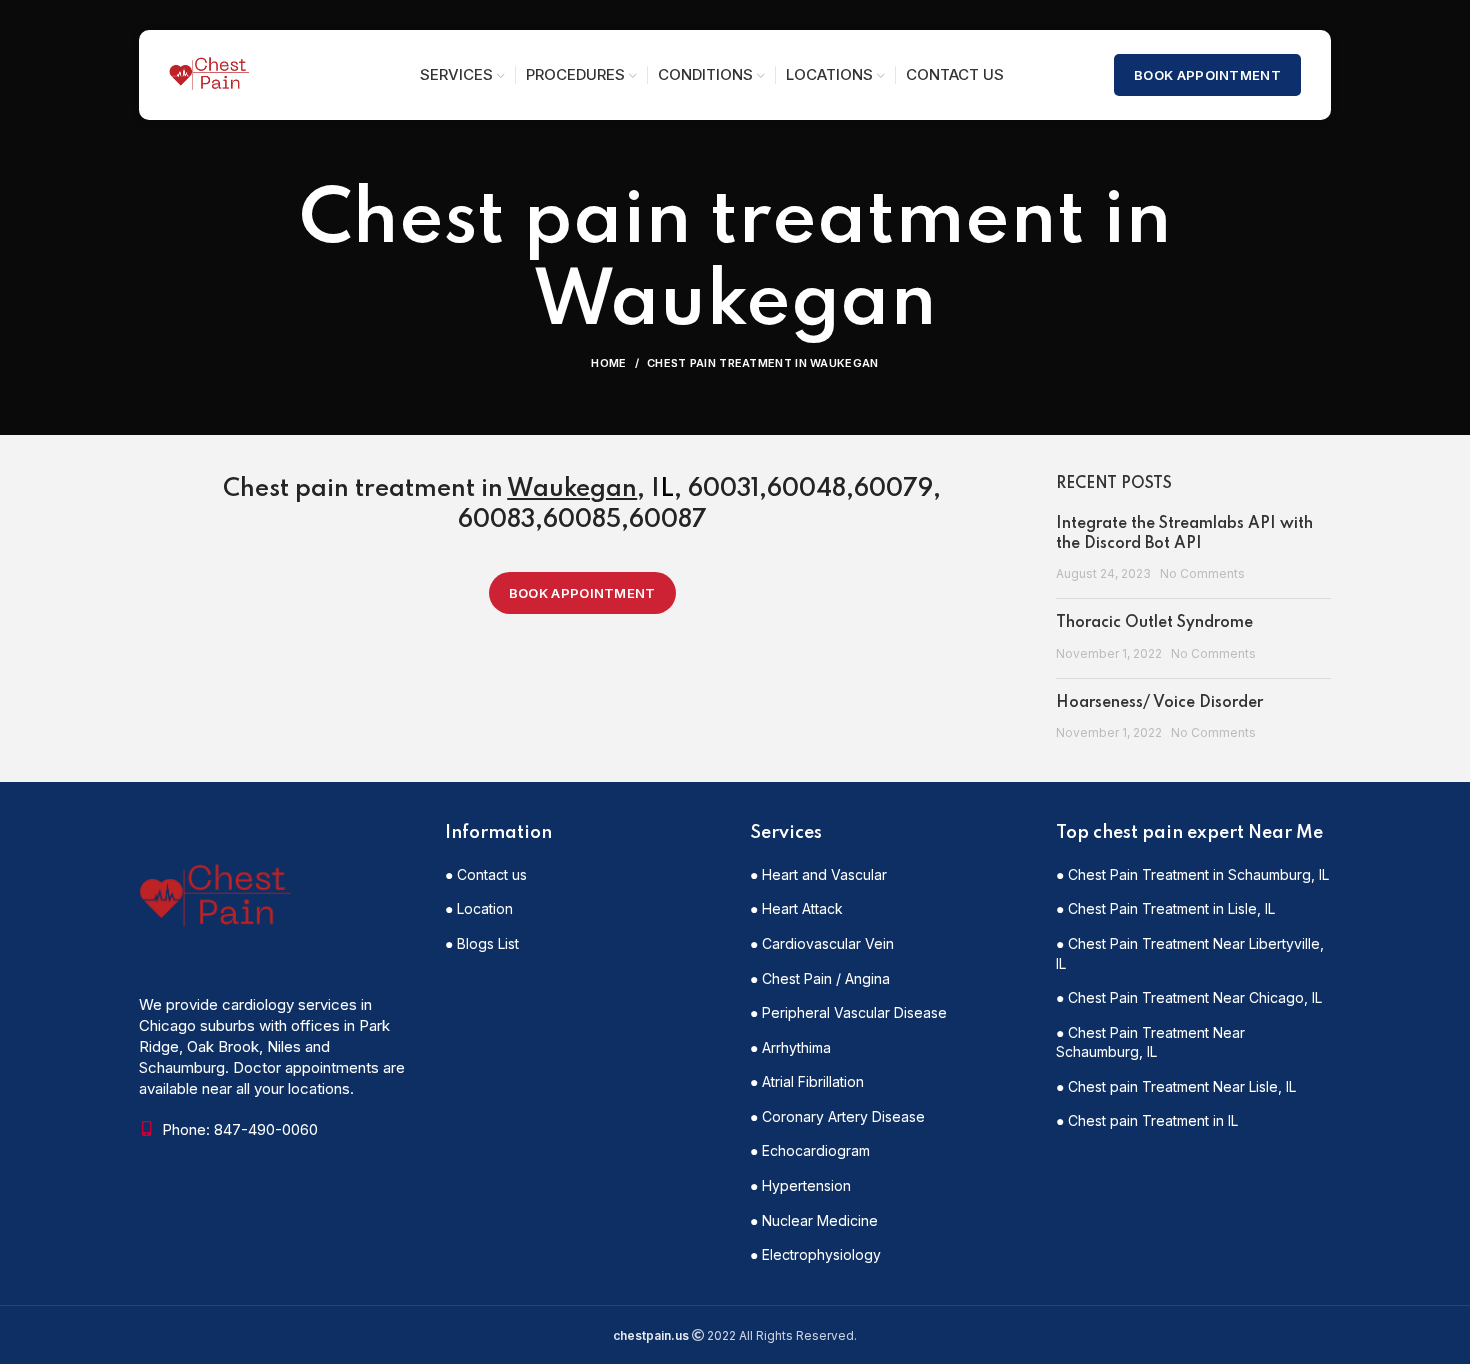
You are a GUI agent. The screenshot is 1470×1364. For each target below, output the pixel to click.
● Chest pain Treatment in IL (1147, 1120)
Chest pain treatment (349, 489)
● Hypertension (800, 1185)
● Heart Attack (796, 908)
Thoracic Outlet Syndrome (1154, 623)
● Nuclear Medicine (814, 1220)
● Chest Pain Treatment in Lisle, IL (1165, 908)
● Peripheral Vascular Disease (848, 1012)
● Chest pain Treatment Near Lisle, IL (1176, 1086)
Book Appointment (1207, 75)
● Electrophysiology (815, 1254)
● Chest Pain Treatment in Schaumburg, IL (1192, 874)
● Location (479, 908)
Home (608, 363)
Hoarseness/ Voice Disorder (1159, 703)
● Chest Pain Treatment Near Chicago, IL (1189, 997)
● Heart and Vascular (818, 874)
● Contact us (486, 874)
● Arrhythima (790, 1047)
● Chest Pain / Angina (820, 978)
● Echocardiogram (810, 1150)
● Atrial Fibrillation (807, 1081)
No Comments (1202, 573)
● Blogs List (482, 943)
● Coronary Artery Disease (837, 1116)
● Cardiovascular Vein (822, 943)
